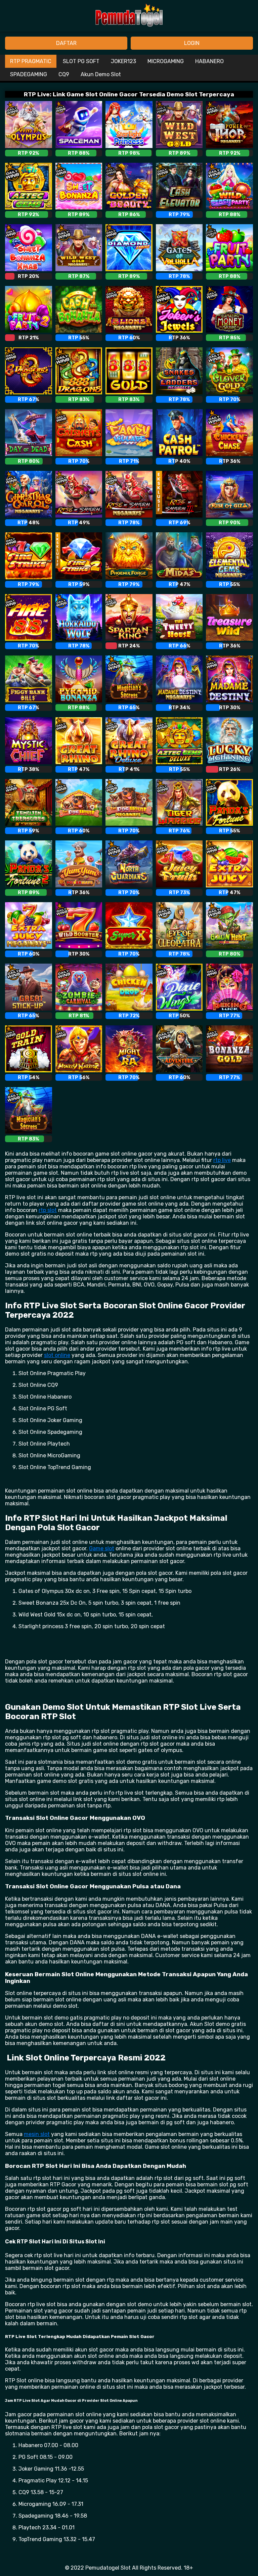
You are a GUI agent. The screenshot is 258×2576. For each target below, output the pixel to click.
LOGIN (192, 43)
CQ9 (64, 74)
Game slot (102, 1548)
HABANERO (209, 61)
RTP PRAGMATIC (31, 61)
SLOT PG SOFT (81, 61)
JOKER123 (123, 61)
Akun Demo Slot (101, 74)
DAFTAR (66, 43)
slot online (57, 1355)
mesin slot (37, 2134)
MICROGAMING (166, 61)
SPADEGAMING (29, 74)
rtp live (222, 1160)
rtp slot (48, 1210)
